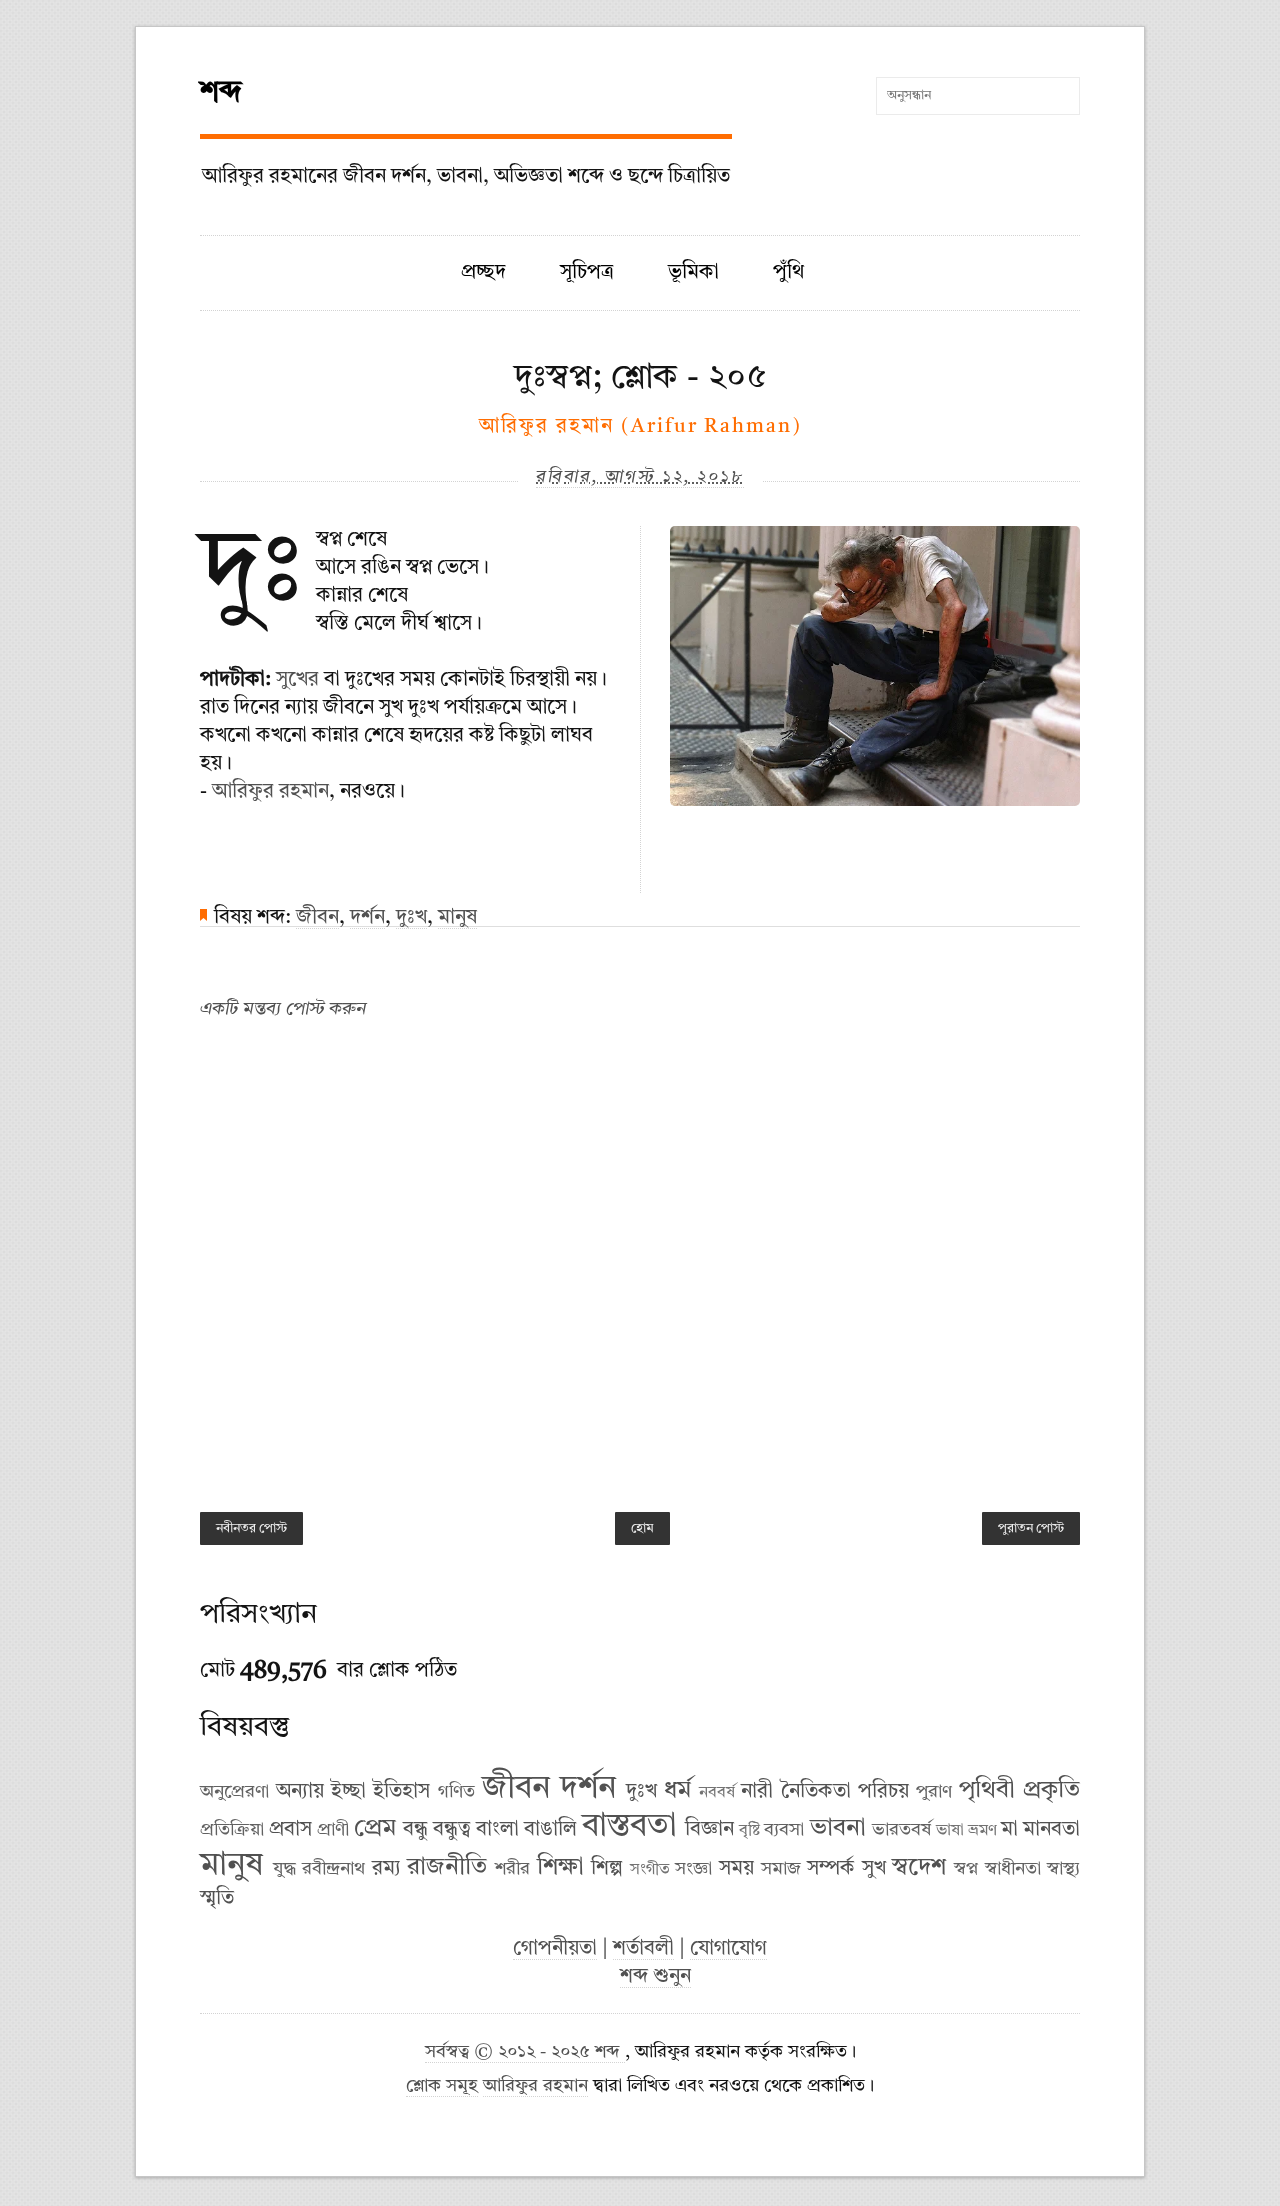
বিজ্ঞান (709, 1830)
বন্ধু (415, 1830)
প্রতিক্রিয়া (232, 1830)
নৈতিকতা (816, 1792)
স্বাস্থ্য (1063, 1869)
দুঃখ (411, 918)
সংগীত (650, 1870)
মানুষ (457, 918)
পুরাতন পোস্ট (1031, 1528)
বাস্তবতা (629, 1827)
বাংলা (497, 1830)
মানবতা (1051, 1830)
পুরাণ (934, 1792)
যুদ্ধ (284, 1869)
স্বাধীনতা (1013, 1869)
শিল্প (607, 1869)
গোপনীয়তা (555, 1949)
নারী (757, 1792)
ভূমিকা (693, 273)
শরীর (512, 1869)
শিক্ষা (560, 1868)
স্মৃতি (217, 1899)
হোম (642, 1528)
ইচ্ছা (348, 1792)
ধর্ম (677, 1791)
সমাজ (781, 1869)
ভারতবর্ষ (901, 1830)
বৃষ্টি (749, 1831)
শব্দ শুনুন (655, 1977)
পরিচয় (883, 1792)
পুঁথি (788, 273)
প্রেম (375, 1829)
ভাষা (950, 1831)
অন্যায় (300, 1792)
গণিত (456, 1792)
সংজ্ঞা (693, 1869)
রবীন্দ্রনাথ (333, 1869)
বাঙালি (550, 1830)
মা (1009, 1830)
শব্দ (221, 93)
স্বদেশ (919, 1868)
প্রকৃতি (1051, 1791)
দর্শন (367, 918)
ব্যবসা (784, 1830)
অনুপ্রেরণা (234, 1792)
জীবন (317, 918)
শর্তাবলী (643, 1949)
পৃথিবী (987, 1791)
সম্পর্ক (831, 1869)
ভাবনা (838, 1829)
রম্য (386, 1869)
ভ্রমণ (982, 1831)
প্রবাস (290, 1830)
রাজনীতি (447, 1868)
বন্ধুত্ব (452, 1830)
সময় (736, 1869)
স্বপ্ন (966, 1869)
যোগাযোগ (728, 1949)
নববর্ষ (717, 1793)
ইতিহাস (401, 1792)
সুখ (874, 1869)
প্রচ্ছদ (483, 273)
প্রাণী (333, 1830)
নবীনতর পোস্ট (251, 1528)
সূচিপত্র (587, 273)
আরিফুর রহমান (270, 792)
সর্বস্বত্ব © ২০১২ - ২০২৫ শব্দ (525, 2052)
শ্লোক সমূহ (442, 2086)
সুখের (297, 680)
